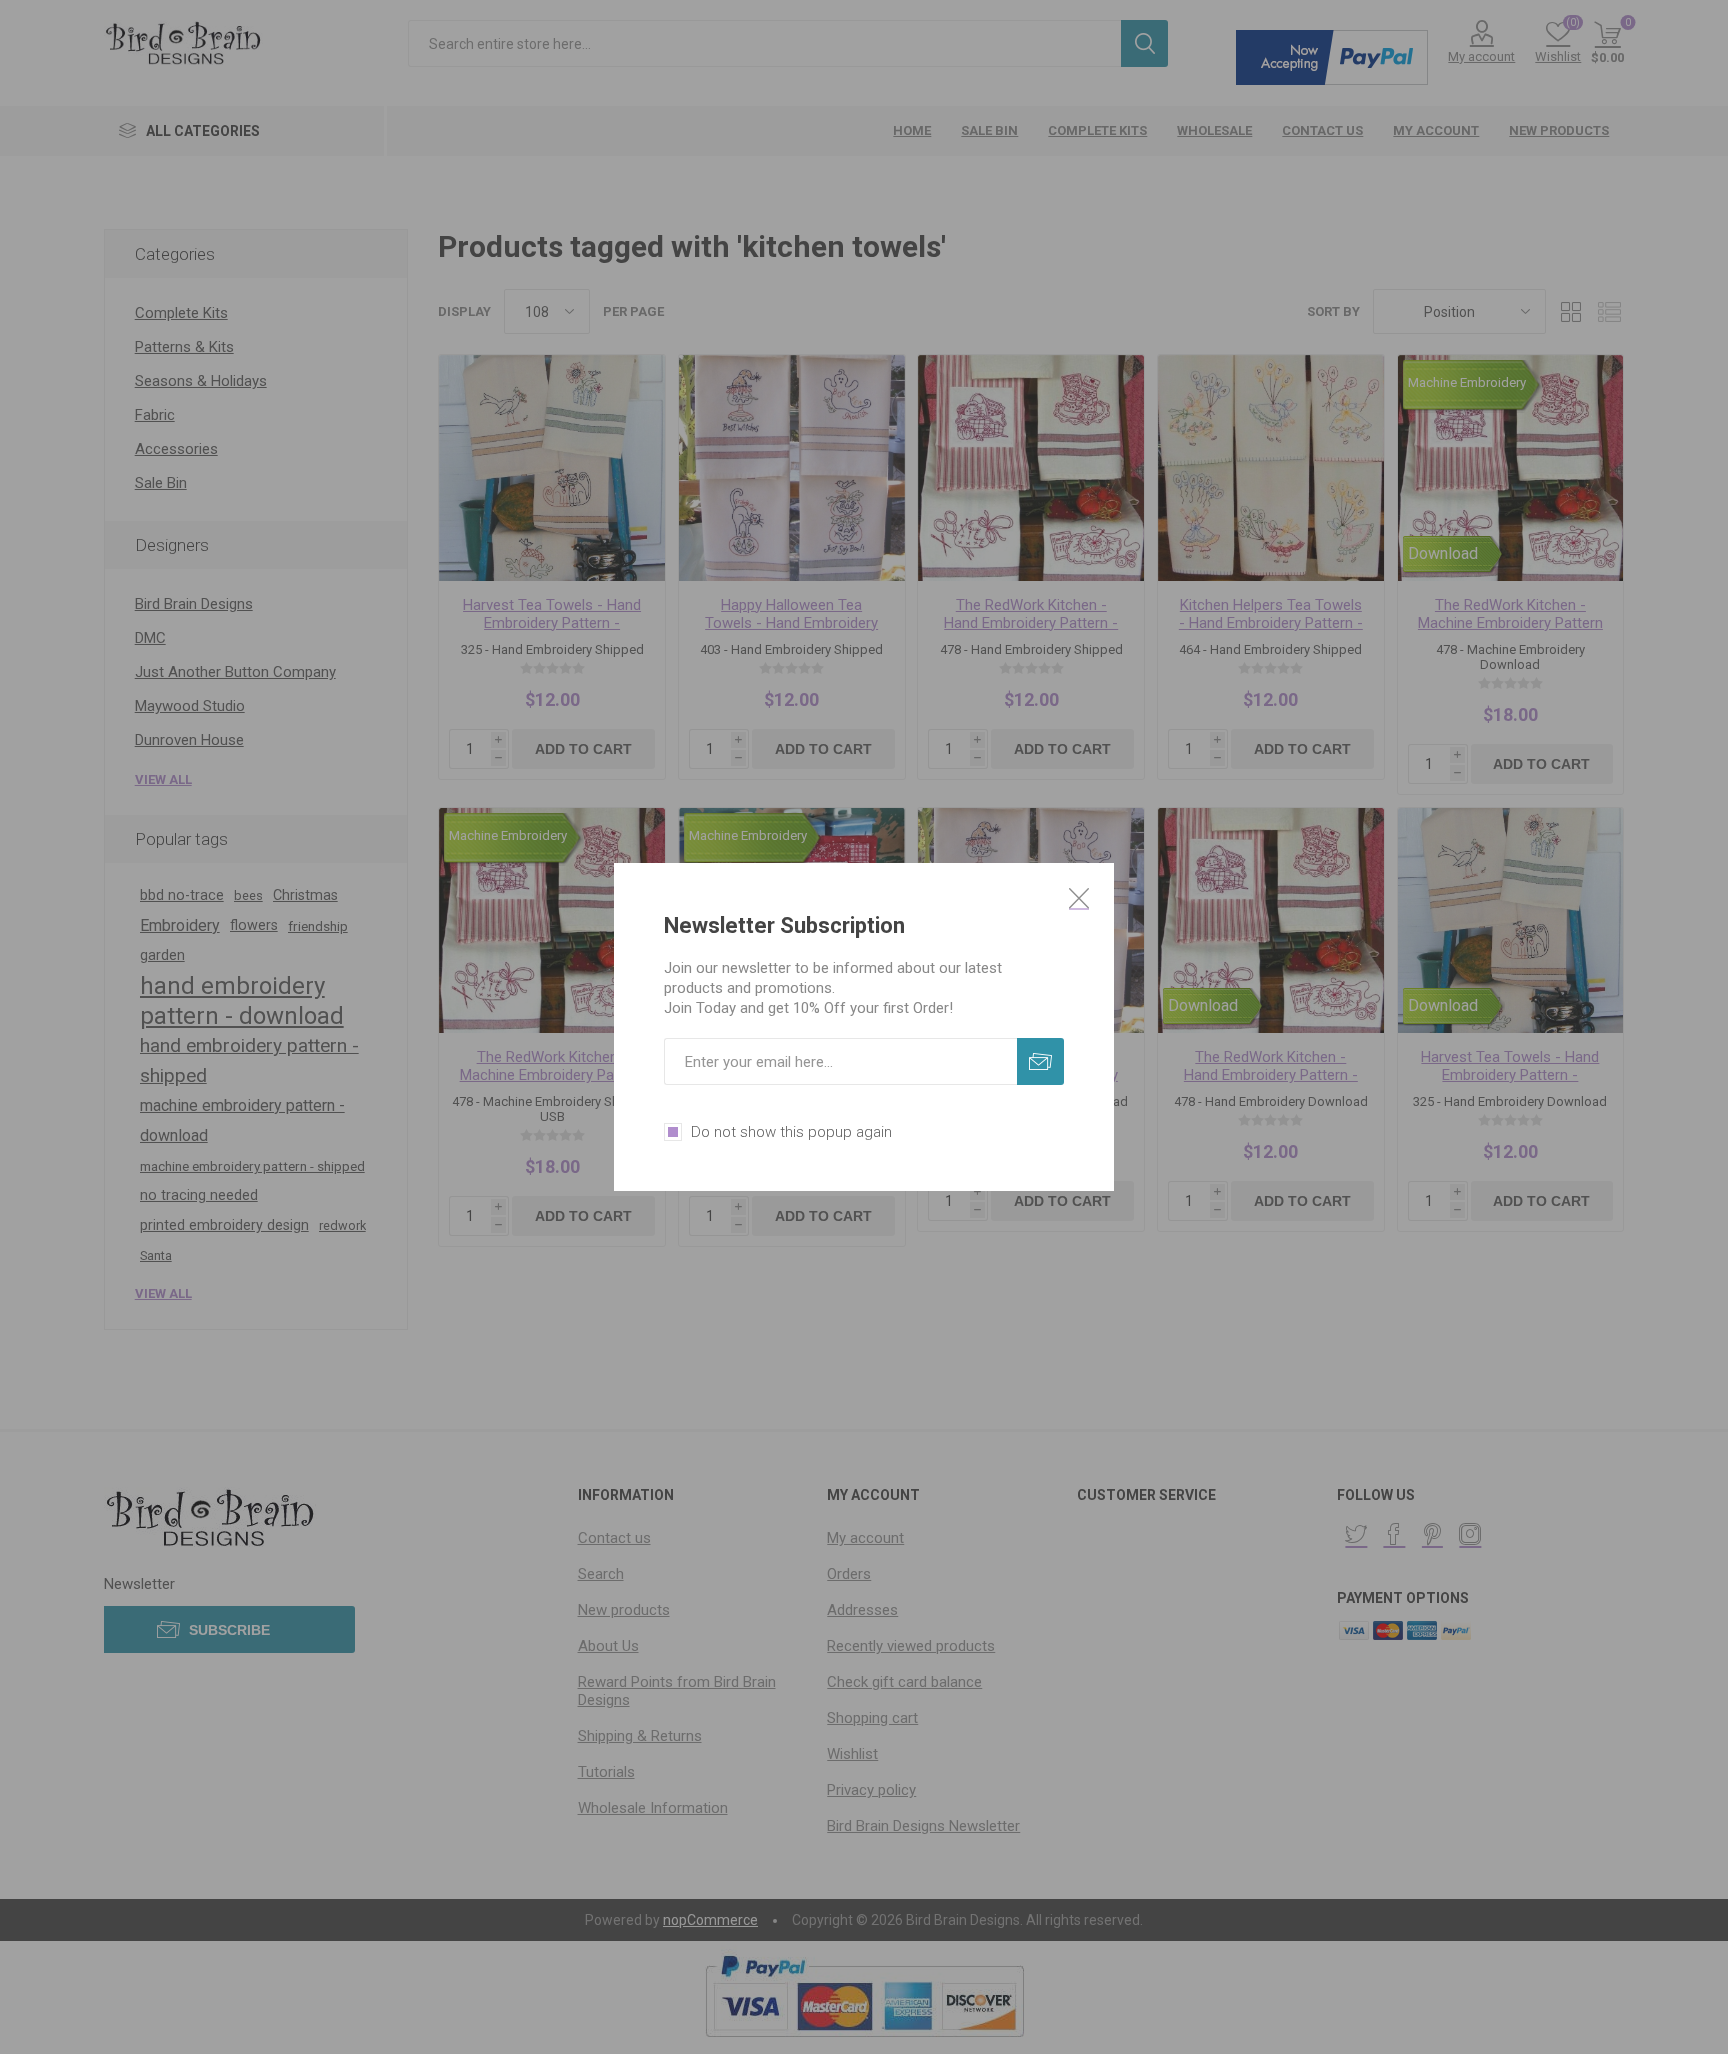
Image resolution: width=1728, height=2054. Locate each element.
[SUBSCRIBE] (1040, 1061)
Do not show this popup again (791, 1132)
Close (1079, 898)
